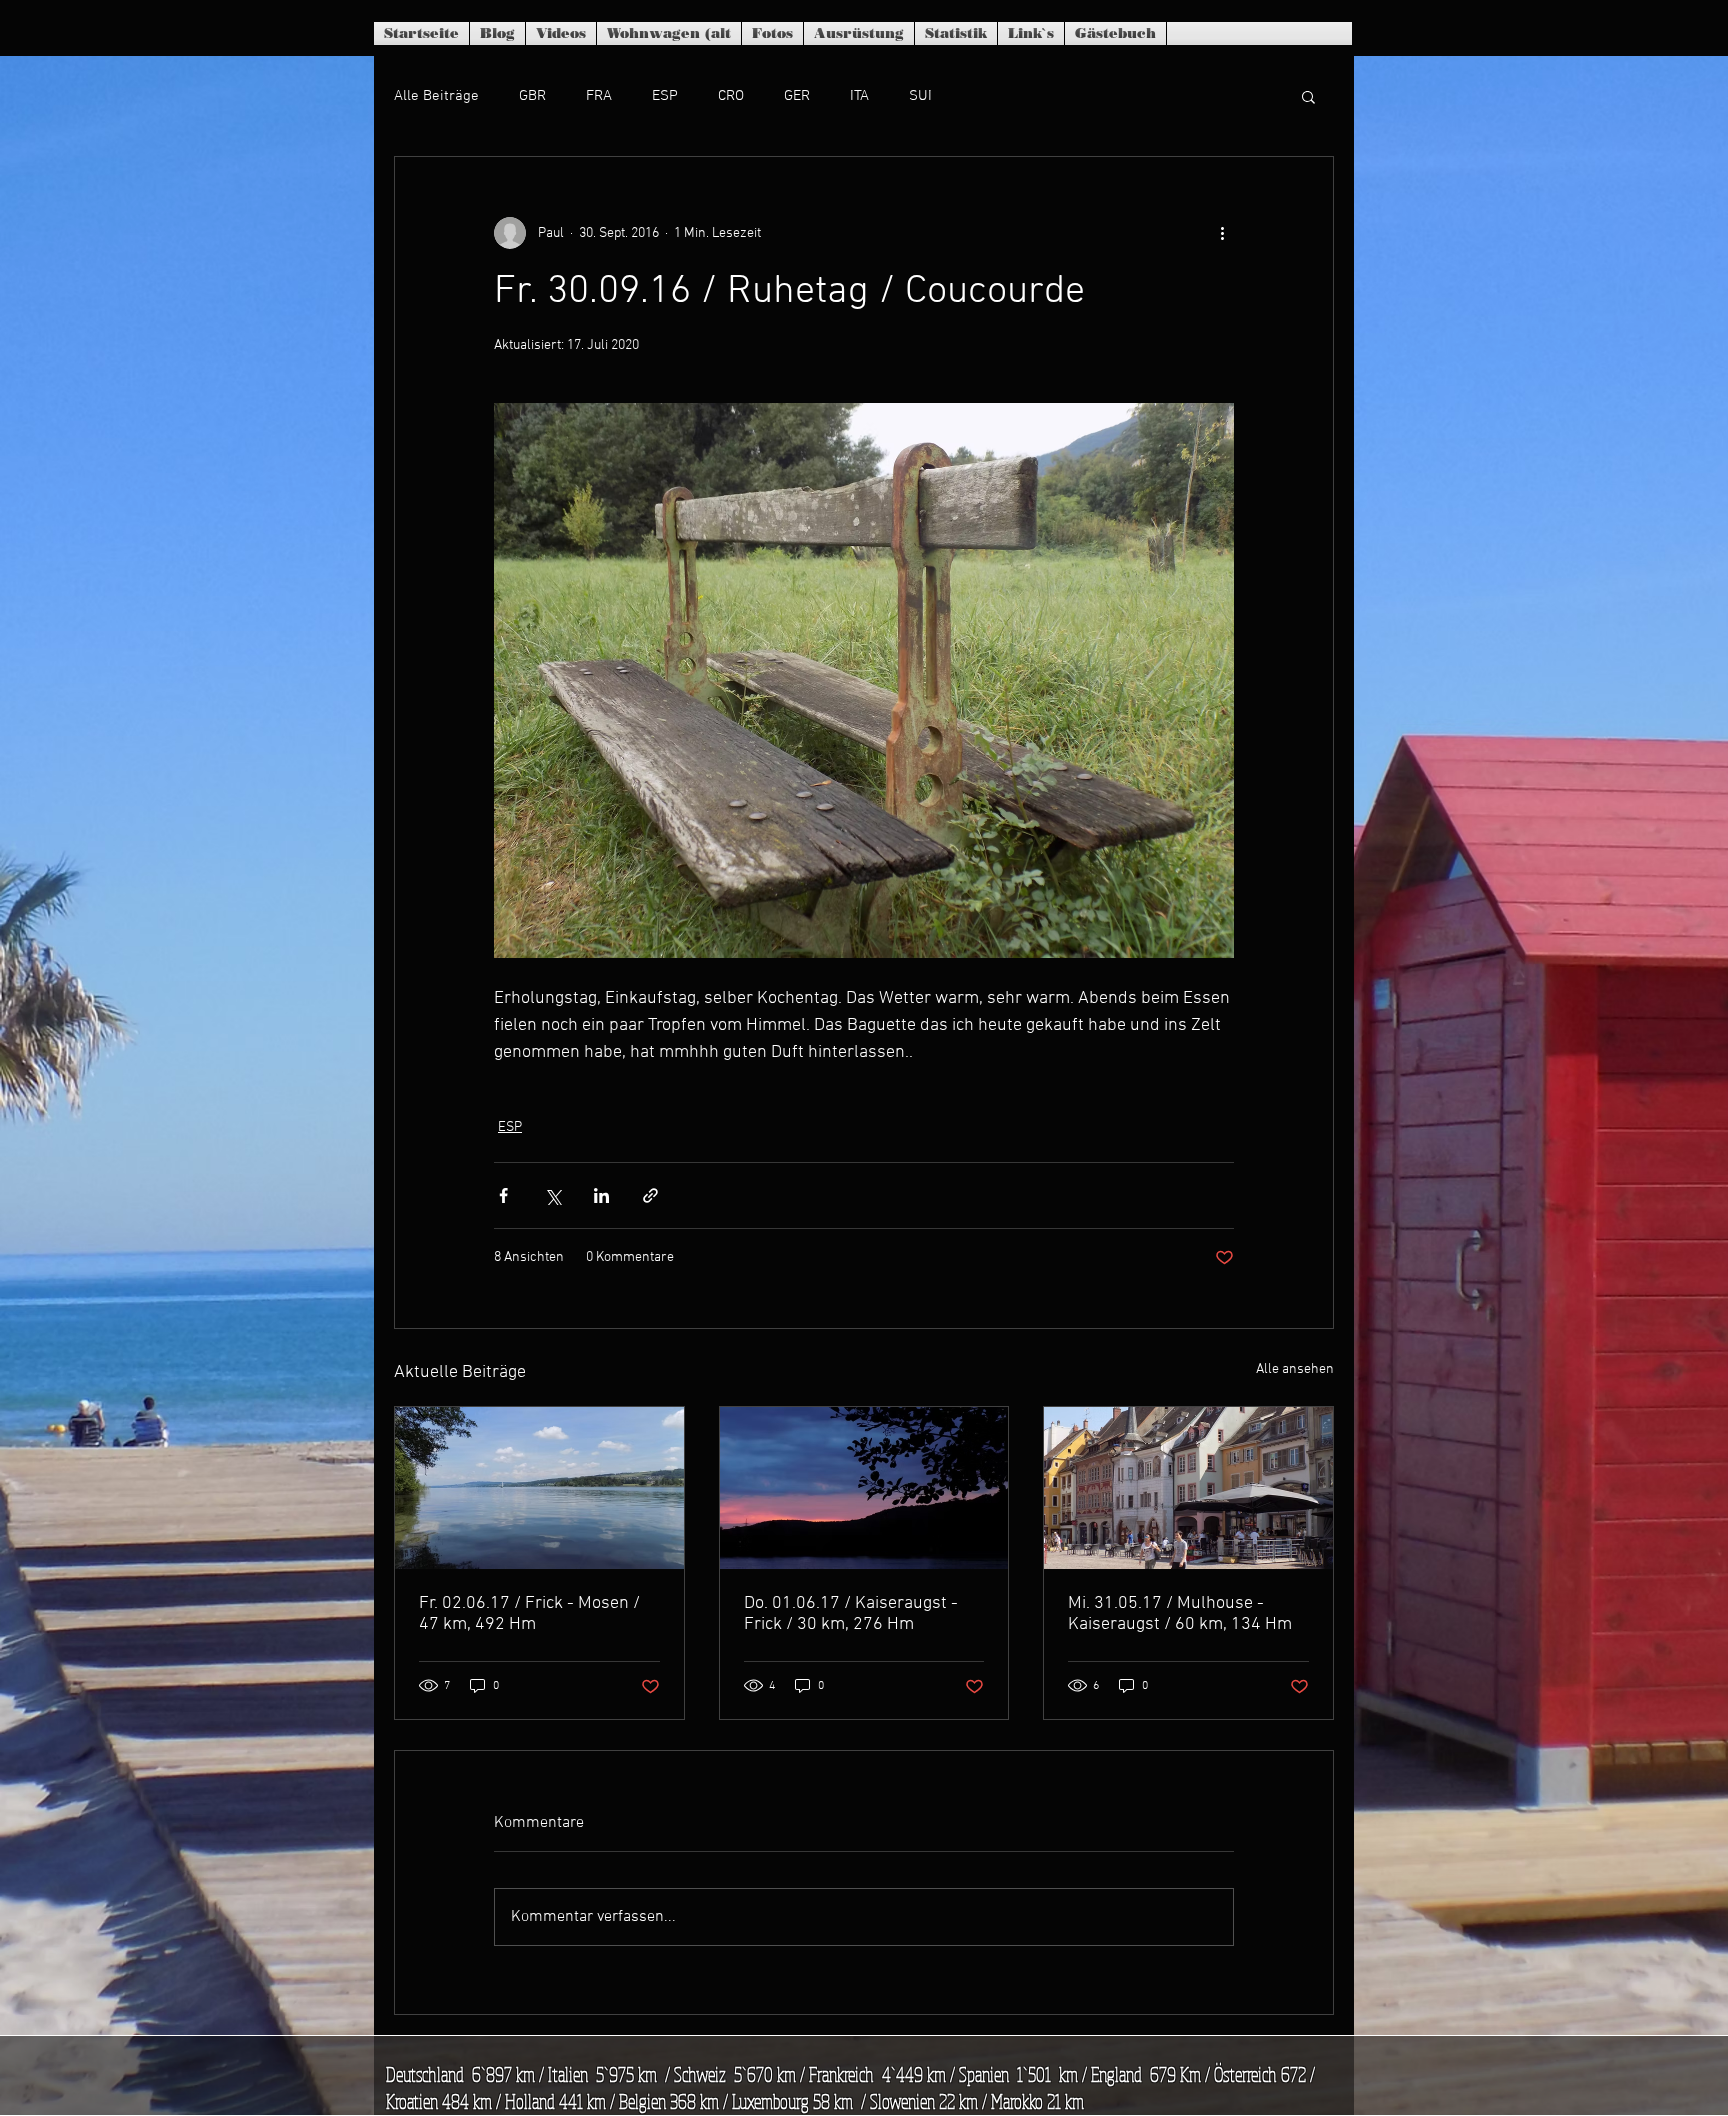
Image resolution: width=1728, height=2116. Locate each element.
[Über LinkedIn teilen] (601, 1195)
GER (797, 96)
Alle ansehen (1295, 1369)
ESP (665, 96)
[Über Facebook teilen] (503, 1195)
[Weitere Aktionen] (1222, 233)
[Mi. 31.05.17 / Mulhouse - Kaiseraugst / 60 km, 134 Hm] (1188, 1488)
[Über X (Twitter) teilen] (552, 1195)
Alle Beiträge (436, 96)
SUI (920, 96)
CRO (731, 96)
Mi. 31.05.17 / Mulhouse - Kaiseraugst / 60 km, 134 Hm (1180, 1614)
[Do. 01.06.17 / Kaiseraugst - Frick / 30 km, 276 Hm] (864, 1488)
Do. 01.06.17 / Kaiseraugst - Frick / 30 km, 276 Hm (851, 1614)
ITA (859, 96)
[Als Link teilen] (650, 1195)
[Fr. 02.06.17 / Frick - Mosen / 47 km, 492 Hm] (539, 1488)
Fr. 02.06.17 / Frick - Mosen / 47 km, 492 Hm (529, 1614)
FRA (599, 96)
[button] (1308, 96)
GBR (532, 96)
